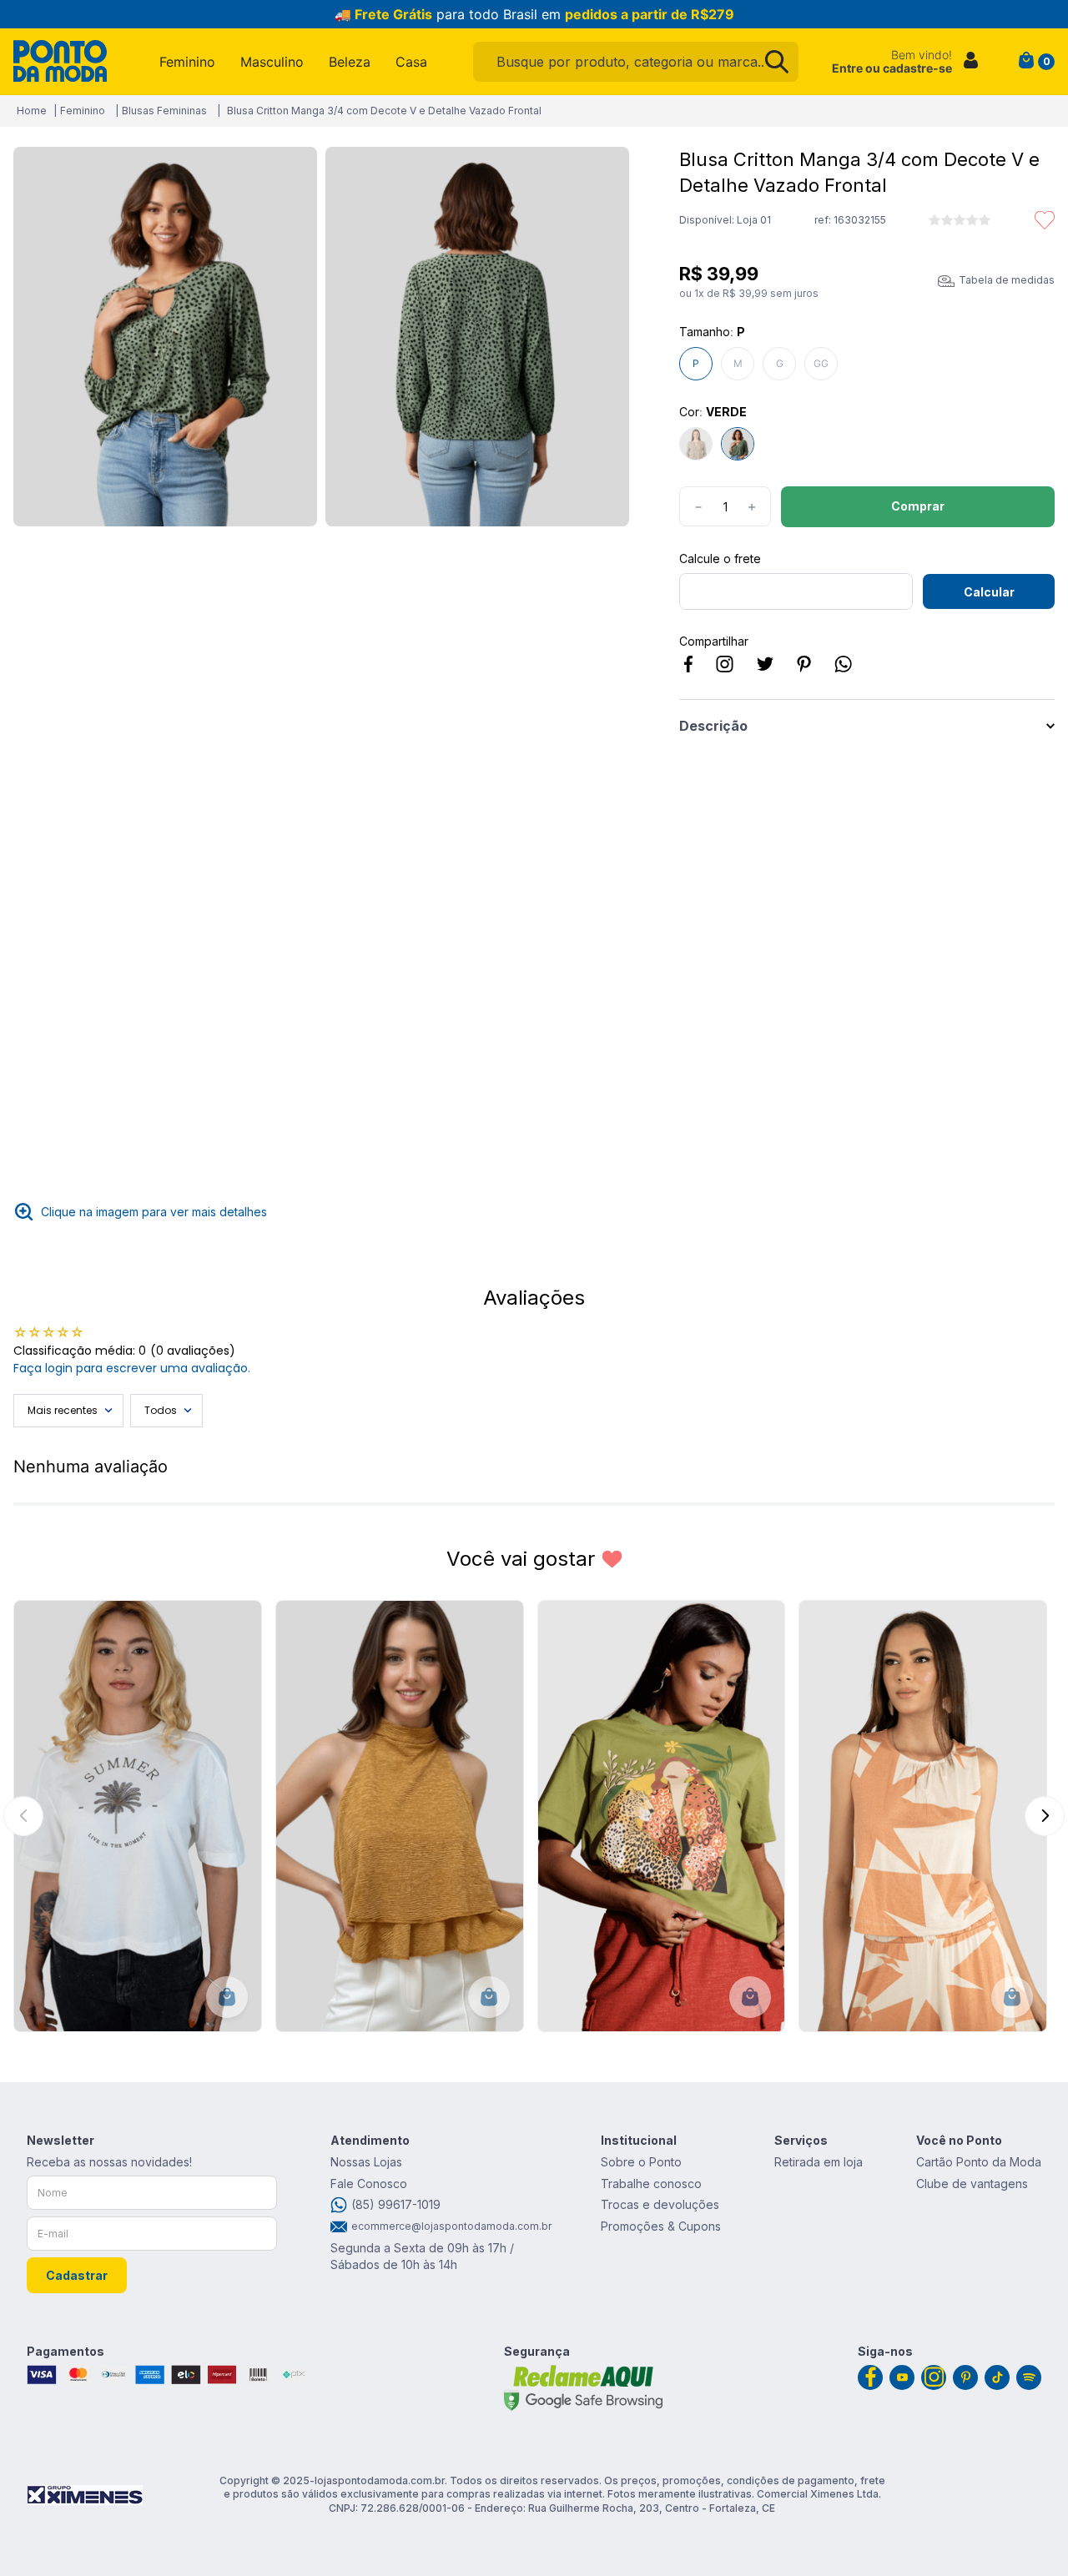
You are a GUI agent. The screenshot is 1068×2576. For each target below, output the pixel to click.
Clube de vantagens (972, 2184)
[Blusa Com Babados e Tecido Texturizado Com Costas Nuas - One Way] (400, 1816)
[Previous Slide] (23, 1816)
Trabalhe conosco (651, 2184)
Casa (411, 62)
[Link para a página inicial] (32, 111)
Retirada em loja (819, 2162)
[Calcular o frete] (989, 591)
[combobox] (636, 62)
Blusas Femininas (164, 111)
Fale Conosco (369, 2184)
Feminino (187, 62)
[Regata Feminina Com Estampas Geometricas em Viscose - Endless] (923, 1816)
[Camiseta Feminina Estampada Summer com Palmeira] (138, 1816)
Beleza (350, 62)
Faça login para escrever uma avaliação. (132, 1368)
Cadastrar (77, 2275)
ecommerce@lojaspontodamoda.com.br (449, 2226)
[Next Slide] (1045, 1816)
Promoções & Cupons (661, 2226)
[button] (165, 338)
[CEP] (796, 581)
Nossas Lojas (366, 2162)
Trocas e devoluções (660, 2204)
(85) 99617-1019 (396, 2204)
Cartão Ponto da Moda (979, 2162)
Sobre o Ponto (641, 2162)
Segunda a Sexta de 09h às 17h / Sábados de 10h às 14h (422, 2256)
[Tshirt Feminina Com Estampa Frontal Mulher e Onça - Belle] (662, 1816)
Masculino (272, 62)
